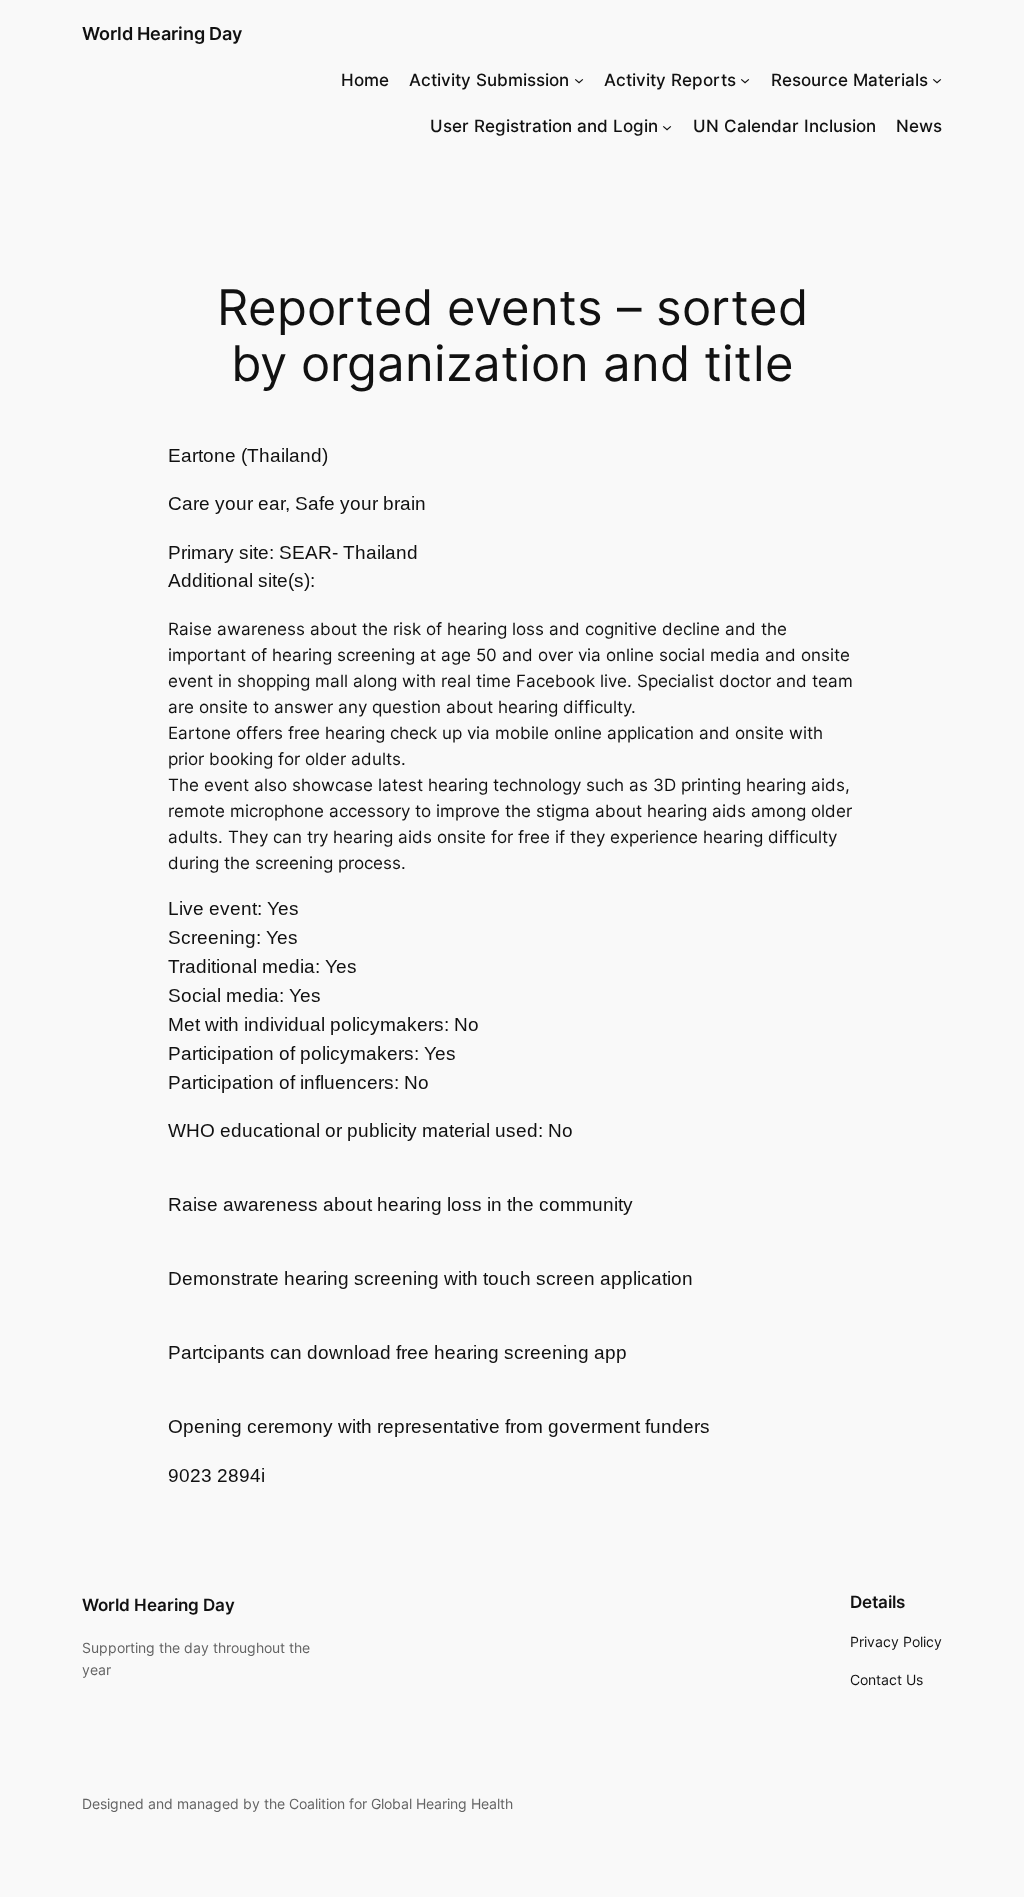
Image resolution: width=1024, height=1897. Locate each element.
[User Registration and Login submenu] (667, 126)
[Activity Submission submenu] (579, 80)
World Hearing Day (162, 33)
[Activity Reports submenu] (745, 80)
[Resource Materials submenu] (937, 80)
